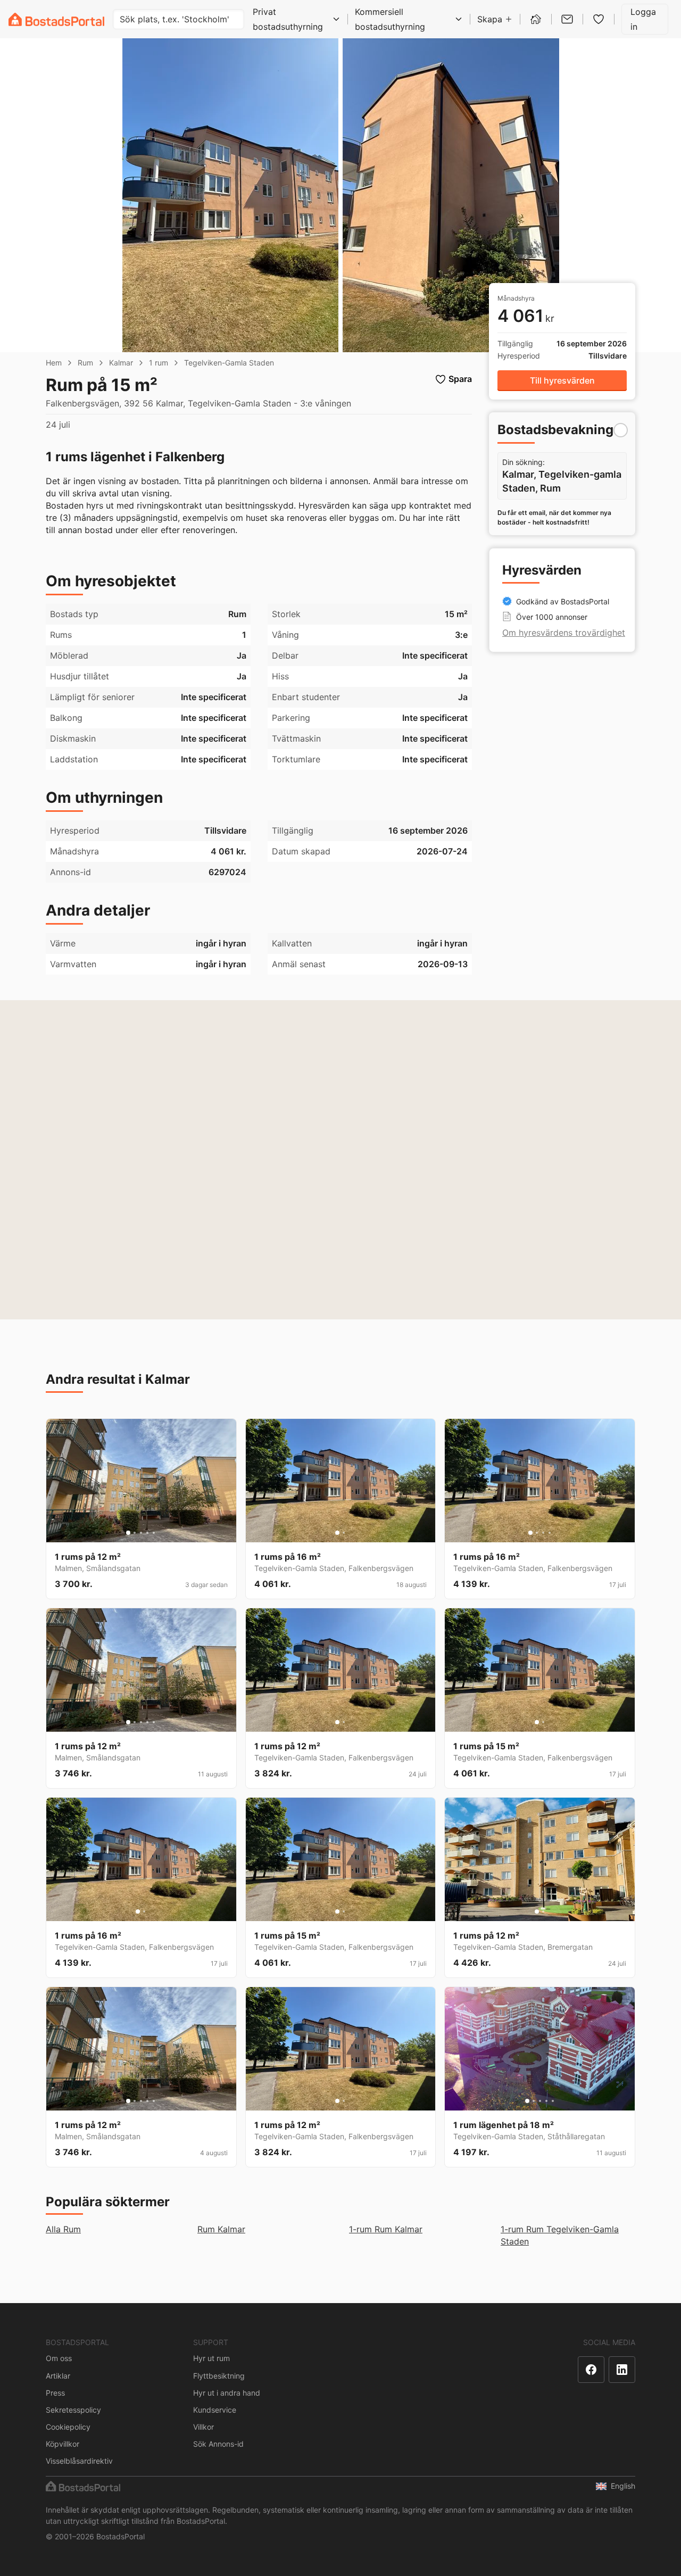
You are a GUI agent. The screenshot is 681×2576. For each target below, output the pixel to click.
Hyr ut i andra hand (227, 2393)
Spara (460, 379)
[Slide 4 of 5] (147, 1533)
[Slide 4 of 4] (550, 1533)
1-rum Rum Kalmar (386, 2229)
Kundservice (215, 2410)
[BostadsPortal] (56, 19)
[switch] (621, 430)
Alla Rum (63, 2229)
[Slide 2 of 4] (537, 1533)
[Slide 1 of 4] (530, 1533)
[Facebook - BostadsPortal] (591, 2370)
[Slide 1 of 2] (337, 1533)
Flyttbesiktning (219, 2376)
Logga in (643, 19)
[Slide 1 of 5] (128, 1533)
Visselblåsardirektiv (79, 2461)
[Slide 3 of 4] (543, 1533)
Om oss (59, 2358)
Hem (54, 363)
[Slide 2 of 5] (135, 1533)
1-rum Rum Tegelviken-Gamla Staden (560, 2235)
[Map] (340, 1160)
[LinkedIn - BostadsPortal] (622, 2370)
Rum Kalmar (221, 2229)
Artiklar (58, 2376)
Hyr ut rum (211, 2358)
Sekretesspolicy (73, 2410)
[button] (562, 381)
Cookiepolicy (68, 2427)
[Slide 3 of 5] (141, 1533)
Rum (85, 363)
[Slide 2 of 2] (344, 1533)
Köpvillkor (63, 2444)
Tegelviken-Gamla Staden (229, 363)
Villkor (204, 2427)
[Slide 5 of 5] (154, 1533)
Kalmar (121, 363)
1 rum (159, 363)
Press (55, 2393)
